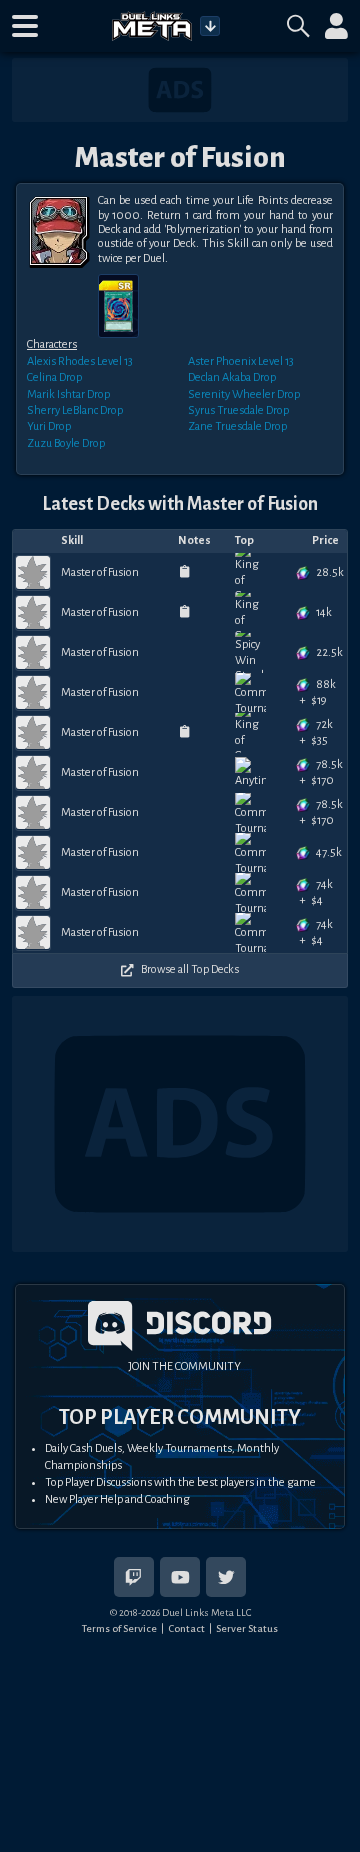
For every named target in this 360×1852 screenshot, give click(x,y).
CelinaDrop (54, 377)
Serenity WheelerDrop (244, 394)
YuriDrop (49, 426)
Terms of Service (119, 1628)
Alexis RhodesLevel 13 (80, 361)
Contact (186, 1628)
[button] (25, 26)
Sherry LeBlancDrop (75, 410)
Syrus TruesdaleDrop (238, 410)
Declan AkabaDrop (232, 377)
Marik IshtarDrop (68, 394)
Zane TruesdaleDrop (237, 426)
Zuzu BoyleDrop (66, 443)
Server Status (247, 1628)
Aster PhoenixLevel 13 (241, 361)
